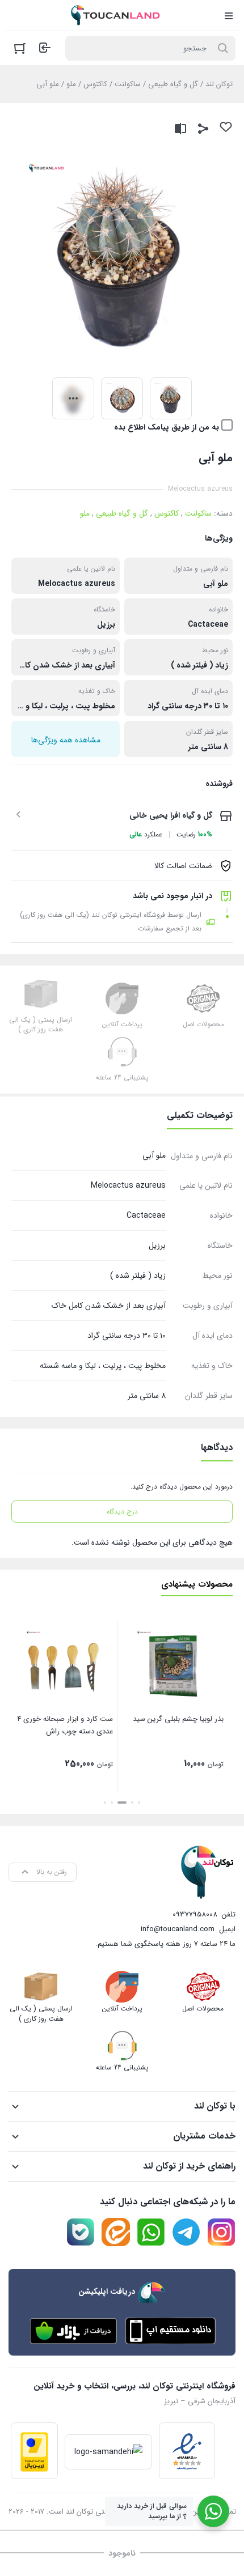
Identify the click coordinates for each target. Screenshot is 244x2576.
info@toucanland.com (178, 1929)
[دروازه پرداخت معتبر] (34, 2451)
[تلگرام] (186, 2232)
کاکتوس (95, 84)
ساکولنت (128, 84)
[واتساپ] (151, 2232)
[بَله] (81, 2232)
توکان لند (219, 84)
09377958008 (195, 1914)
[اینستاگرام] (221, 2232)
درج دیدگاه (122, 1512)
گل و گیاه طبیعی (173, 84)
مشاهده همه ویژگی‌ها (66, 740)
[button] (139, 1803)
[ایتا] (116, 2232)
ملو (71, 84)
